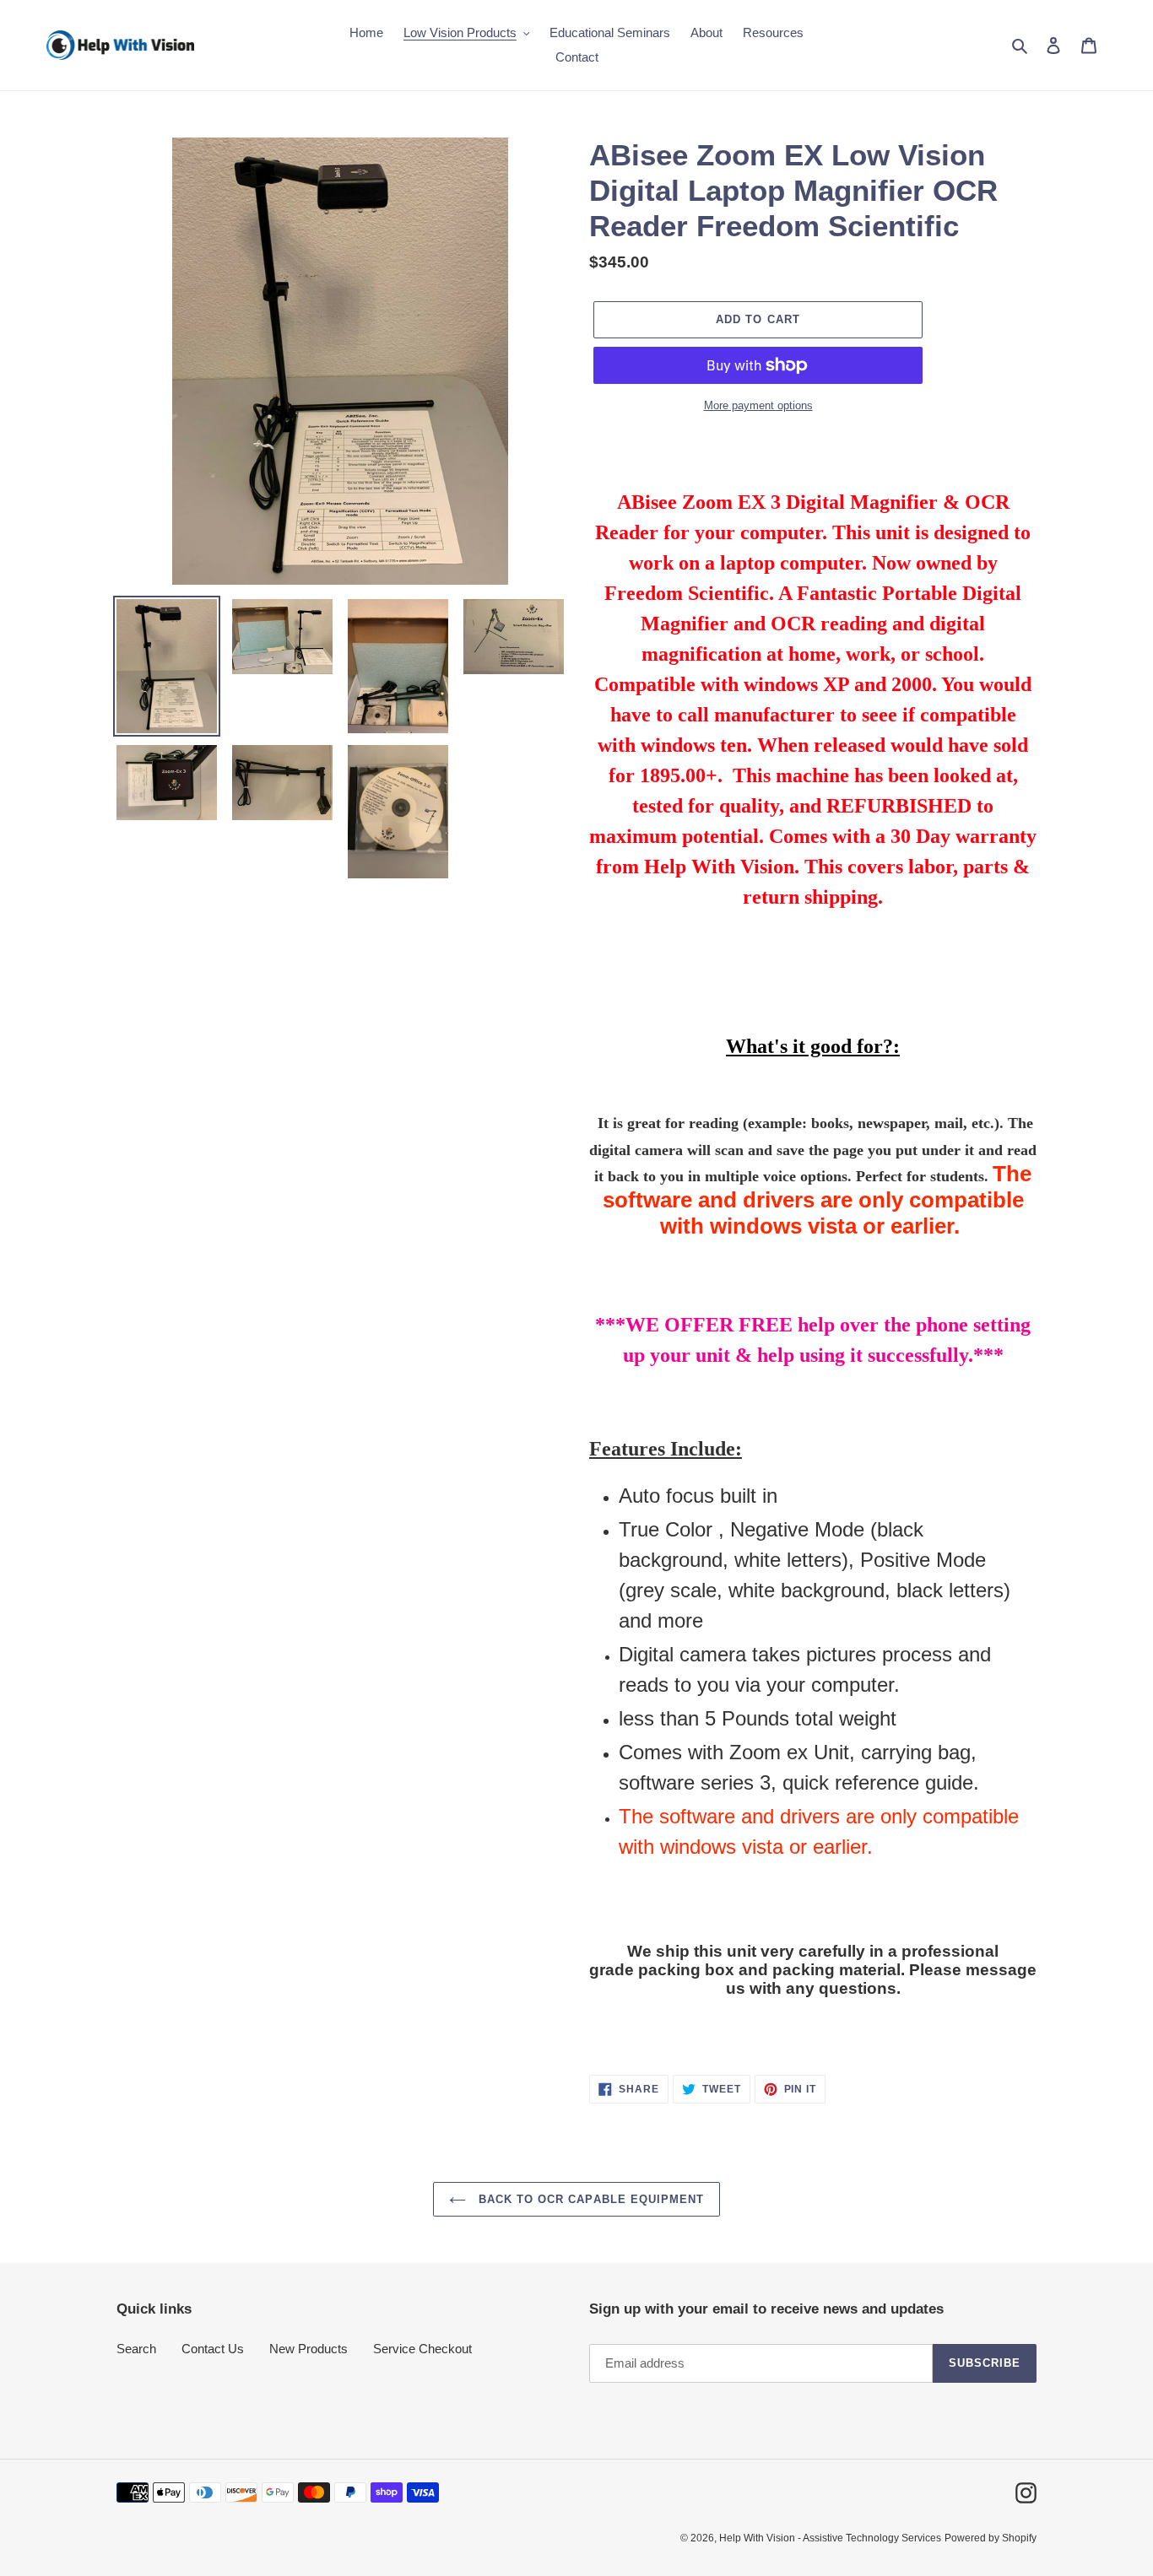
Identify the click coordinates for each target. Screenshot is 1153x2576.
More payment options (758, 405)
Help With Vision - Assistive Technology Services (830, 2538)
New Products (309, 2349)
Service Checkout (422, 2349)
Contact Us (213, 2349)
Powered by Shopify (991, 2538)
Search (136, 2349)
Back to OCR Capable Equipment (589, 2199)
